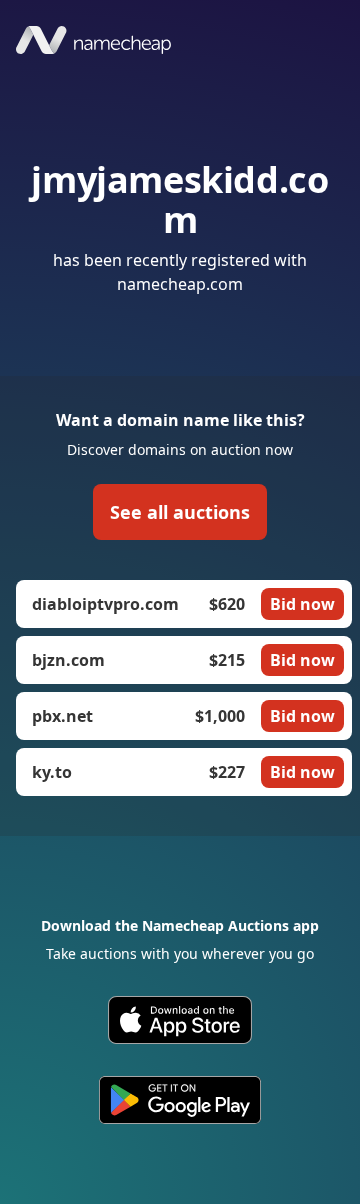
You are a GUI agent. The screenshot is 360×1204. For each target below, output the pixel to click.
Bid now (302, 604)
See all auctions (180, 512)
